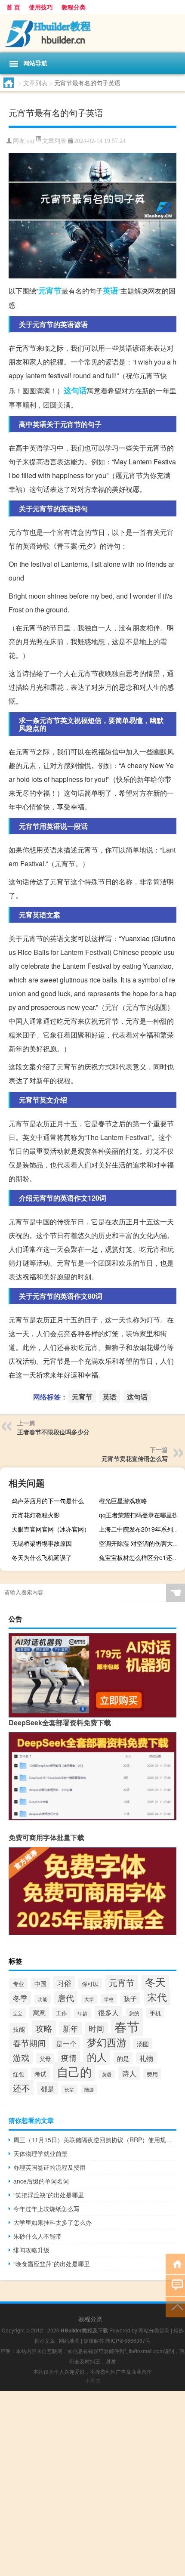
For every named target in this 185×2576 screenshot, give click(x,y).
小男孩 (92, 2380)
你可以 (90, 1984)
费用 (152, 2074)
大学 (89, 1999)
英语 (111, 290)
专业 (18, 1984)
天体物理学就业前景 (40, 2153)
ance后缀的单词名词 (41, 2181)
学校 (109, 1999)
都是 (47, 2088)
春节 (127, 2026)
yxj (31, 141)
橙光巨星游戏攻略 (123, 1501)
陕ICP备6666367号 (128, 2340)
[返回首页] (175, 2263)
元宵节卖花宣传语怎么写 (135, 1458)
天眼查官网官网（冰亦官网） (51, 1529)
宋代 (157, 1997)
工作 (62, 2013)
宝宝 (18, 2013)
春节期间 (29, 2043)
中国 (40, 1983)
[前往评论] (175, 2285)
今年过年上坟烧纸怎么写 (46, 2208)
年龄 (83, 2013)
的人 (97, 2057)
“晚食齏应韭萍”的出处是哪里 (52, 2264)
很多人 (108, 2012)
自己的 (74, 2071)
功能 (43, 1999)
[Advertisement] (92, 2483)
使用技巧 (41, 7)
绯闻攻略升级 (31, 2250)
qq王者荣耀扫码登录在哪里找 (139, 1515)
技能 (19, 2029)
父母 (45, 2059)
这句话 (75, 390)
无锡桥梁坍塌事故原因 (42, 1543)
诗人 (129, 2073)
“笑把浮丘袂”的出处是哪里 (49, 2195)
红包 (18, 2074)
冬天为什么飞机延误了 (42, 1557)
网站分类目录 (154, 2330)
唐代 (66, 1998)
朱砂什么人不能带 (37, 2236)
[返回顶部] (175, 2306)
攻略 (44, 2028)
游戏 (21, 2057)
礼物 (146, 2058)
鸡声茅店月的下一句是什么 (48, 1501)
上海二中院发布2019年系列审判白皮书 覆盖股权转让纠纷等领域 (141, 1529)
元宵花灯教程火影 (36, 1515)
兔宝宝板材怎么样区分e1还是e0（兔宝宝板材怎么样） (141, 1557)
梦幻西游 (107, 2042)
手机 (155, 2013)
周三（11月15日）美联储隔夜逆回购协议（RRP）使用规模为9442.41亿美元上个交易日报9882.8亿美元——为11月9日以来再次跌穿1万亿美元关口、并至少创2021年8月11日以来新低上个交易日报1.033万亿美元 (95, 2140)
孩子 (130, 1998)
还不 (22, 2088)
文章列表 (35, 83)
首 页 (13, 7)
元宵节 (50, 290)
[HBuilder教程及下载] (92, 33)
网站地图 (69, 2340)
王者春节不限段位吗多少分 (53, 1432)
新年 (71, 2028)
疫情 (69, 2057)
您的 (134, 2013)
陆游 (89, 2089)
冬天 (155, 1982)
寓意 (39, 2012)
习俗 (64, 1983)
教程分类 (74, 7)
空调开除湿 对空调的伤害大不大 (141, 1543)
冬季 (20, 1998)
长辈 (69, 2089)
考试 (40, 2074)
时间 (96, 2028)
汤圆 (143, 2044)
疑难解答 (94, 2340)
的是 (123, 2058)
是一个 (66, 2043)
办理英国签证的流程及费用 (49, 2167)
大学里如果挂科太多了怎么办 (52, 2222)
